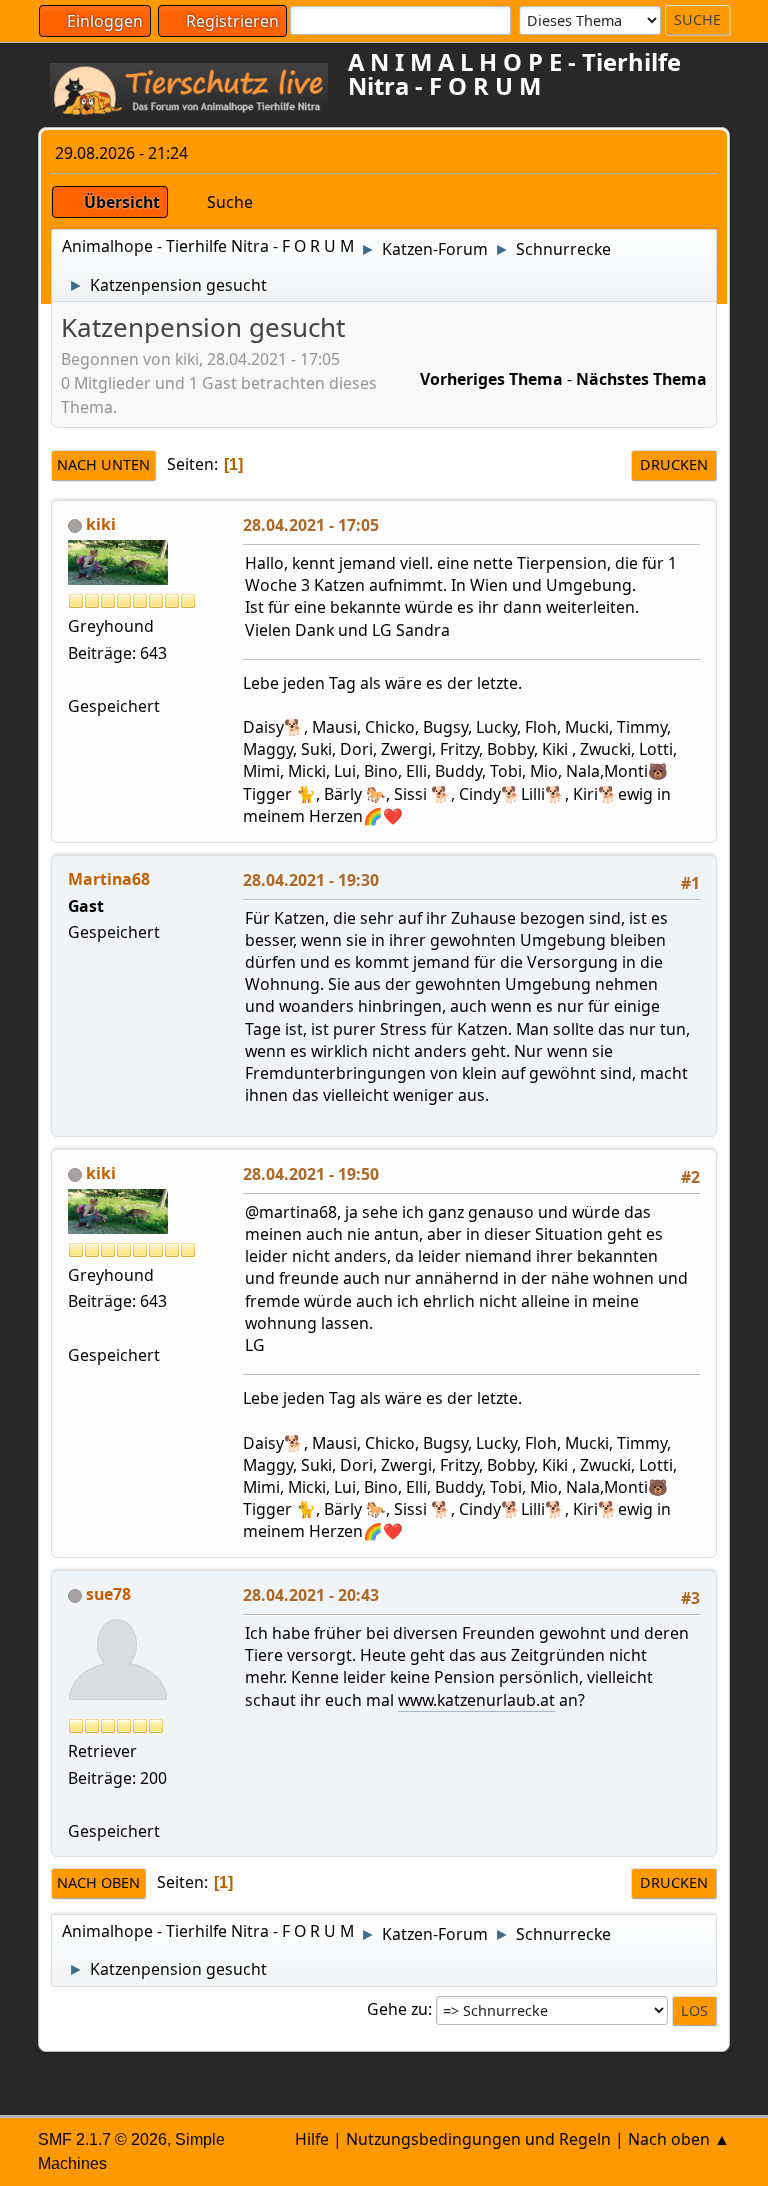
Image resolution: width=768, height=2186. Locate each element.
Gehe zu (397, 2009)
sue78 (108, 1594)
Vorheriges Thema (491, 379)
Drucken (674, 464)
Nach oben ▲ (679, 2139)
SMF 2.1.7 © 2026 (102, 2139)
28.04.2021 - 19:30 (311, 880)
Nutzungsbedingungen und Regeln (478, 2139)
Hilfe (312, 2139)
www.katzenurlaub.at (476, 1700)
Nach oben (98, 1882)
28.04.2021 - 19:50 (311, 1174)
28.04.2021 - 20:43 (311, 1595)
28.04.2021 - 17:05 (311, 525)
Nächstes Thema (641, 379)
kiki (101, 524)
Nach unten (103, 464)
